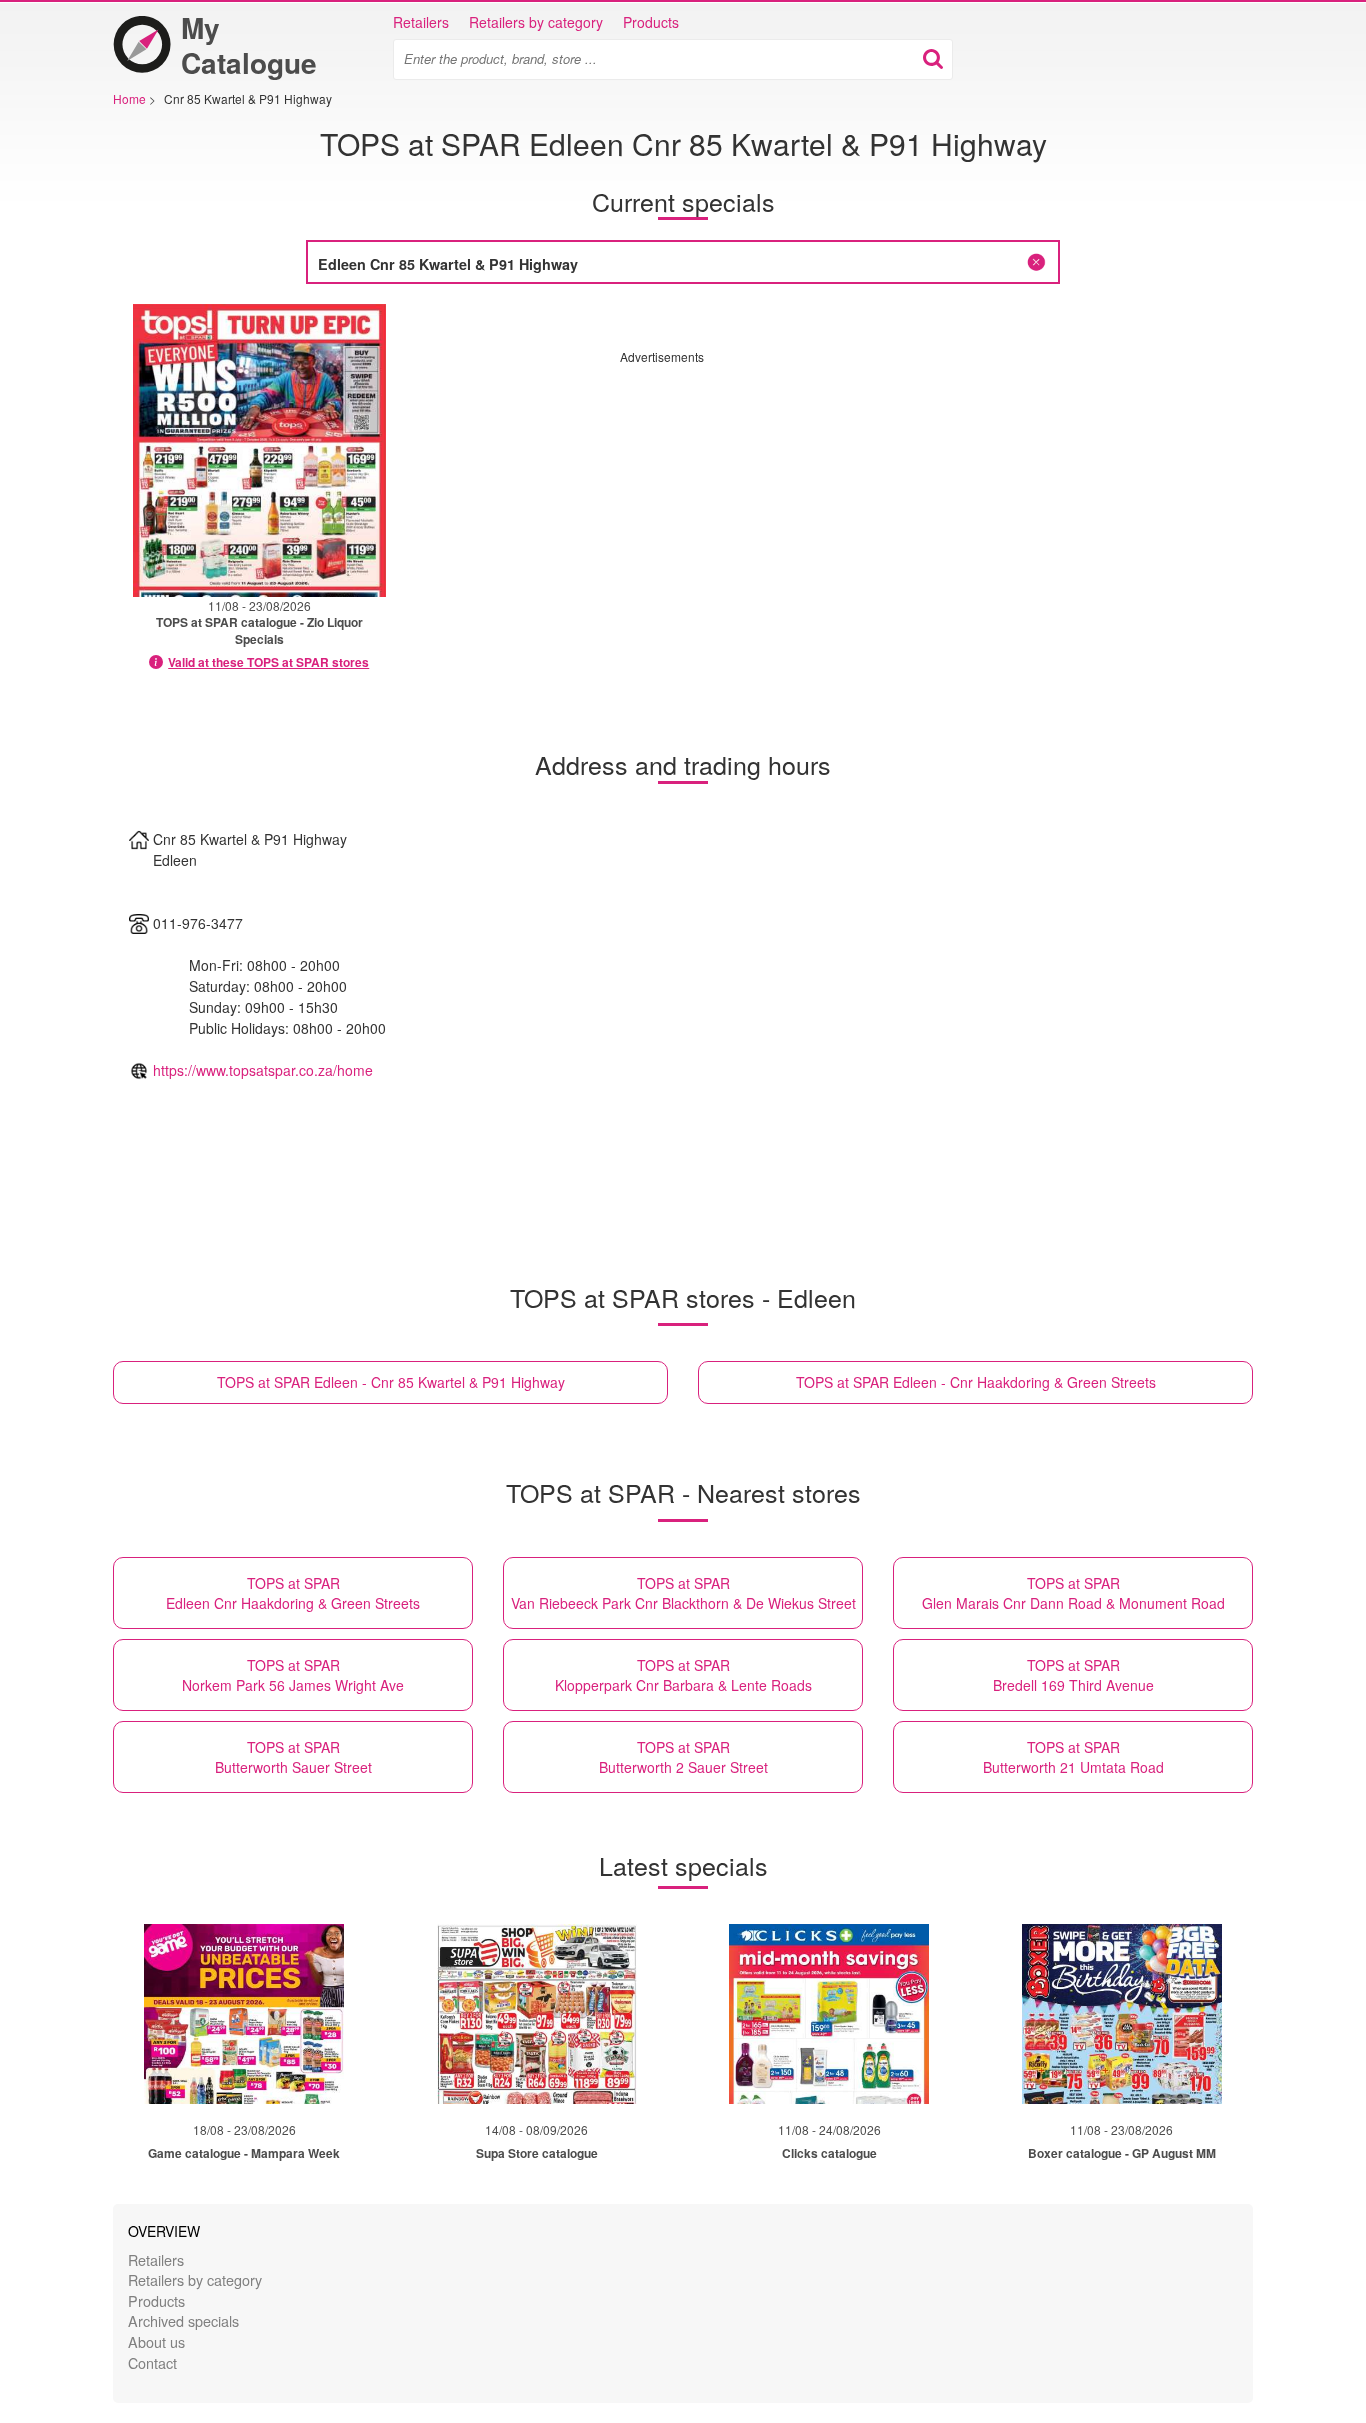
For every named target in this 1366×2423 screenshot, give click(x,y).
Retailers (421, 22)
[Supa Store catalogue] (537, 2014)
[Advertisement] (788, 505)
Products (651, 22)
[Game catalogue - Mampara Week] (244, 2014)
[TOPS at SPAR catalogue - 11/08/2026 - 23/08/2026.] (259, 450)
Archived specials (183, 2320)
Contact (152, 2362)
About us (156, 2341)
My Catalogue (249, 45)
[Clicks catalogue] (829, 2014)
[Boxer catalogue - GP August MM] (1122, 2014)
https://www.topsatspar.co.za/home (263, 1070)
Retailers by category (536, 22)
